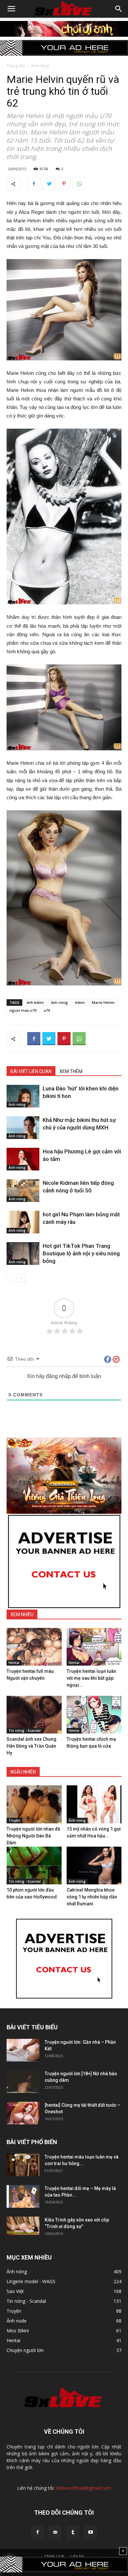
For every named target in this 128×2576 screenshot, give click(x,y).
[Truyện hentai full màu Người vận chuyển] (34, 1647)
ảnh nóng (59, 1002)
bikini (80, 1002)
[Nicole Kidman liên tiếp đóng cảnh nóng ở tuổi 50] (23, 1191)
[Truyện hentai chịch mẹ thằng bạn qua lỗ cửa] (94, 1715)
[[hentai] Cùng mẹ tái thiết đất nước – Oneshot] (23, 2113)
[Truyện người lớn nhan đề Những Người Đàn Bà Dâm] (34, 1804)
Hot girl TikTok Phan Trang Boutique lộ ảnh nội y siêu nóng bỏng (81, 1253)
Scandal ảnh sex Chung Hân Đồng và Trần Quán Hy (32, 1746)
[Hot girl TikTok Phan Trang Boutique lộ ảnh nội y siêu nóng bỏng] (23, 1254)
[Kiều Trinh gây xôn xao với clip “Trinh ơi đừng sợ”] (23, 2226)
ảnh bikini (35, 1002)
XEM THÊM (71, 1071)
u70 (47, 1010)
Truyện (14, 1820)
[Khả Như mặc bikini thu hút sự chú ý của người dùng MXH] (23, 1128)
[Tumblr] (73, 2532)
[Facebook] (37, 2532)
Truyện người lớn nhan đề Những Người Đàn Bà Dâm (33, 1836)
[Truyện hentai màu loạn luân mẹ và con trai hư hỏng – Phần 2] (23, 2165)
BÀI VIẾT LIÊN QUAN (31, 1071)
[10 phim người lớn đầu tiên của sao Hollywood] (34, 1866)
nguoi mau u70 (23, 1010)
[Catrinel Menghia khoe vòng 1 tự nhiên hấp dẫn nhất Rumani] (94, 1866)
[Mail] (55, 2532)
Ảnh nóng (40, 66)
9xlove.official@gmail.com (83, 2488)
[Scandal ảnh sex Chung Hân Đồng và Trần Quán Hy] (34, 1715)
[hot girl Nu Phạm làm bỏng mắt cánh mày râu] (23, 1222)
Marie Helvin (103, 1002)
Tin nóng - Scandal (25, 1731)
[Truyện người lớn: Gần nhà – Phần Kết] (23, 2050)
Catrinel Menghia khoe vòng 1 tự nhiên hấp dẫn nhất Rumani (92, 1897)
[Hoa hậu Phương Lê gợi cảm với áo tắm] (23, 1159)
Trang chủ (16, 66)
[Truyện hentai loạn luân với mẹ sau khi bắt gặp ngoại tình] (94, 1647)
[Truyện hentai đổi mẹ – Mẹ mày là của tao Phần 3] (23, 2196)
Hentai (14, 1663)
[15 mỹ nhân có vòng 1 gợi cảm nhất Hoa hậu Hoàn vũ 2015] (94, 1804)
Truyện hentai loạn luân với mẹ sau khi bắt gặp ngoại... (91, 1678)
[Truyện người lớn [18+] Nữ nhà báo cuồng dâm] (23, 2082)
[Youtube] (91, 2532)
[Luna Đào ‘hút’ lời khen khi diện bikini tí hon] (23, 1096)
